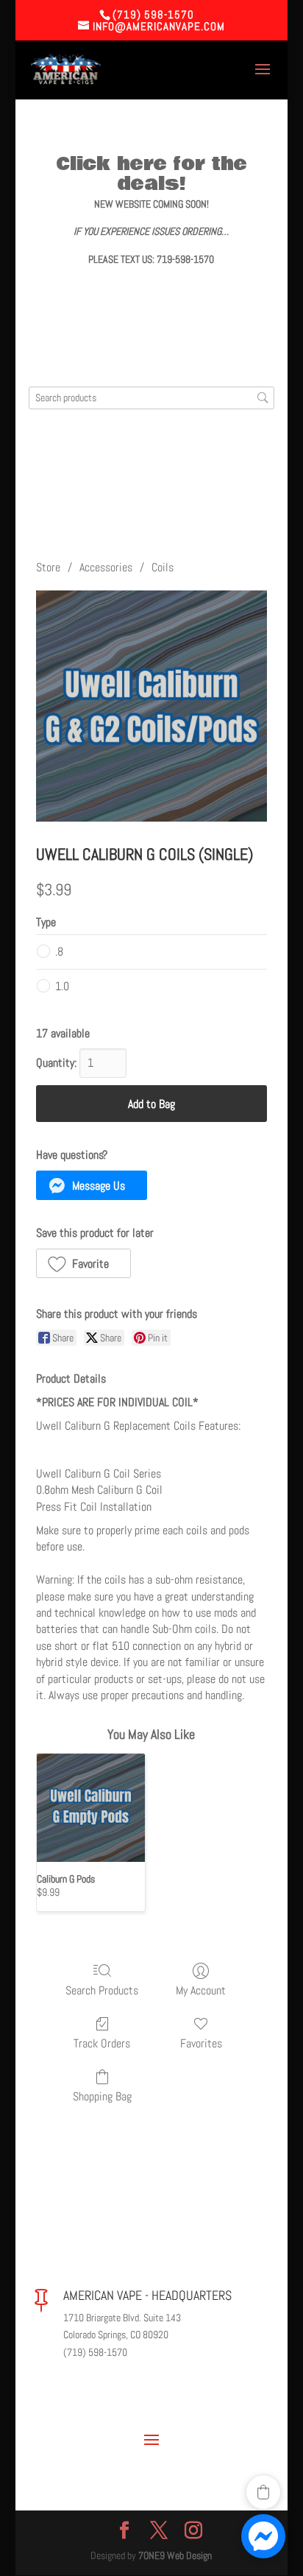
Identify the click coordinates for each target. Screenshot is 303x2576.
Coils (163, 567)
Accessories (106, 567)
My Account (201, 1990)
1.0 (62, 986)
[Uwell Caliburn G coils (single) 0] (151, 706)
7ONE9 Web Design (175, 2555)
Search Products (102, 1990)
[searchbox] (151, 398)
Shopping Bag (102, 2096)
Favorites (201, 2043)
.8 (59, 952)
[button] (92, 1185)
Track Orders (102, 2043)
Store (48, 567)
